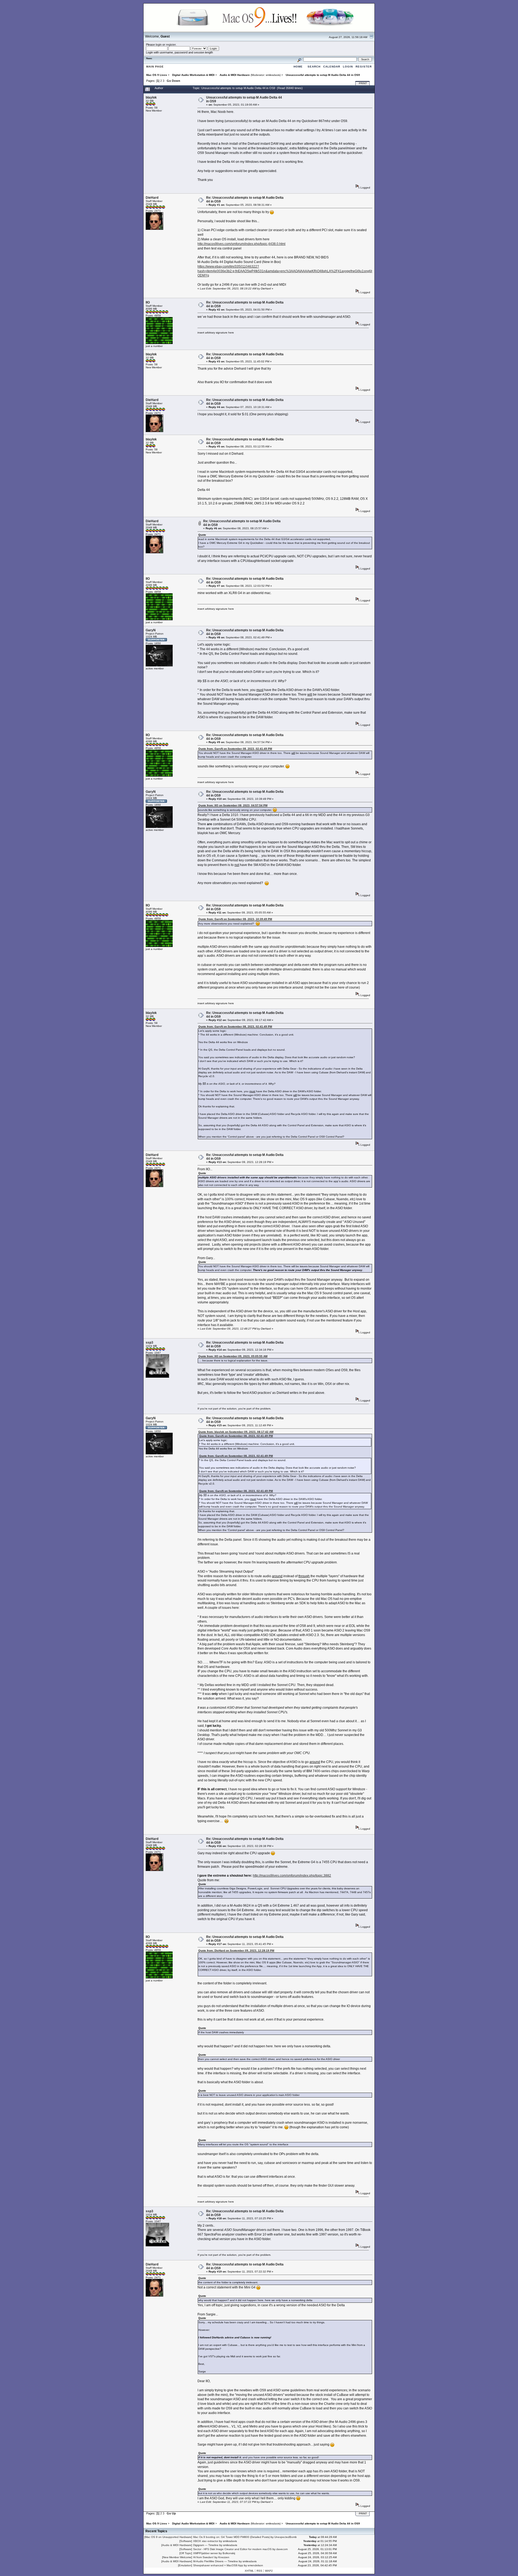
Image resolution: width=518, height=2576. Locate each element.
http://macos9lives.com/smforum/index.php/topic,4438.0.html (241, 244)
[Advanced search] (299, 59)
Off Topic (186, 2553)
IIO (148, 302)
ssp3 (149, 1343)
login (159, 45)
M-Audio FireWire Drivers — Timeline (216, 2561)
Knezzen (224, 2557)
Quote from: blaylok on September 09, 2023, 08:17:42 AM (236, 1432)
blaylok (151, 97)
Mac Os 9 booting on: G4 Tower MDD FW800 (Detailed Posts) (231, 2537)
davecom (282, 2549)
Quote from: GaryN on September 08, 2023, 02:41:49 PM (235, 749)
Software (186, 2541)
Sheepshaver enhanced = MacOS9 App (218, 2565)
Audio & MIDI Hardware (177, 2545)
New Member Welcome (177, 2557)
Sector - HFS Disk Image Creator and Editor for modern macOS (232, 2549)
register (171, 45)
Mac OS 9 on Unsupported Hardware (168, 2537)
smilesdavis (273, 75)
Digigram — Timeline (206, 2545)
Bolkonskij (229, 2553)
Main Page (155, 67)
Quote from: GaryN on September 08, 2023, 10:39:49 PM (235, 919)
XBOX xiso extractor (206, 2541)
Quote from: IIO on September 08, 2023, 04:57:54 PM (233, 805)
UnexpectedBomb (286, 2537)
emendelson (255, 2565)
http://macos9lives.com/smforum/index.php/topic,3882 (292, 1876)
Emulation (185, 2565)
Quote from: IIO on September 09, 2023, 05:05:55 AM (233, 1356)
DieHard (152, 198)
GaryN (151, 630)
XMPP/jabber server (206, 2553)
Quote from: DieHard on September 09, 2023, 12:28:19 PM (236, 1950)
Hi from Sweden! (203, 2557)
